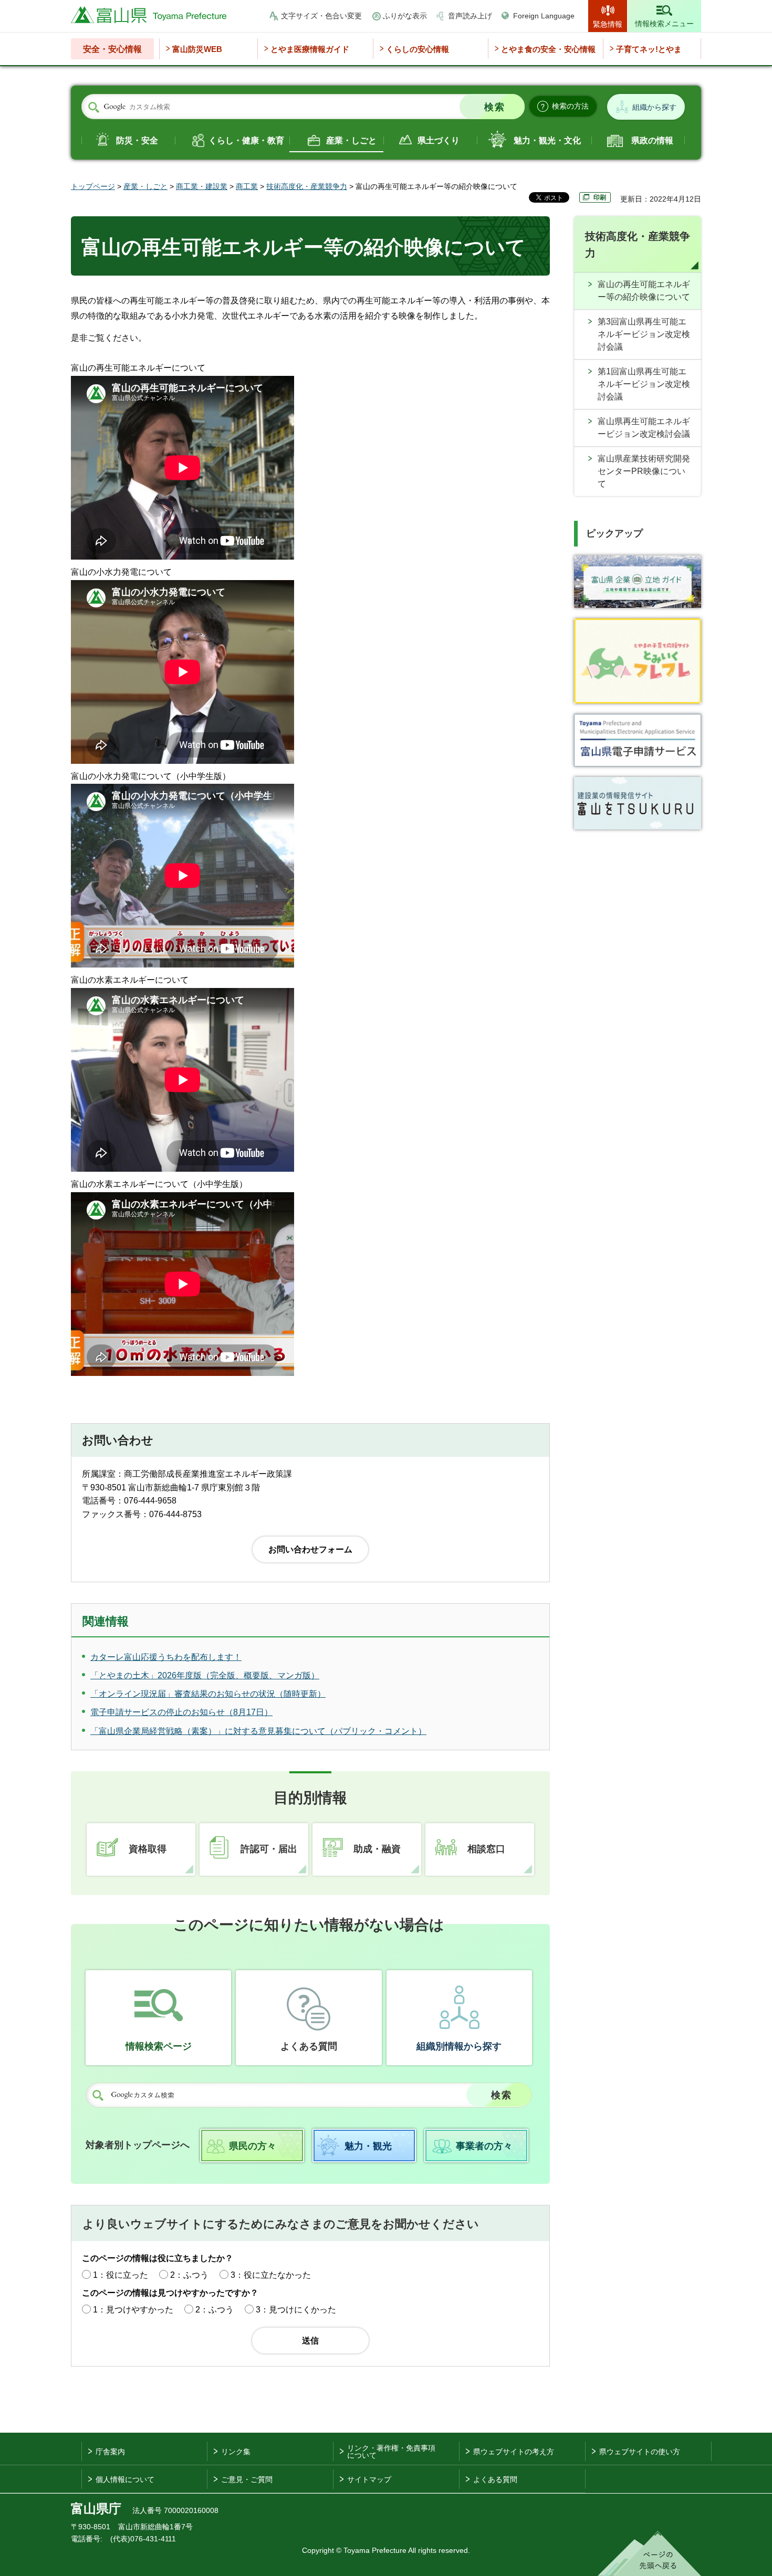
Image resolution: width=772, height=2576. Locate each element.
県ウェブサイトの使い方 (640, 2452)
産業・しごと (351, 140)
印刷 (600, 197)
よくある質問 (309, 2046)
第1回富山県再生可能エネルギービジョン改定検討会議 (644, 384)
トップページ (93, 186)
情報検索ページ (159, 2046)
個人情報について (125, 2479)
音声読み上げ (470, 16)
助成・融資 (377, 1849)
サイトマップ (369, 2479)
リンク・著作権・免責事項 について (391, 2452)
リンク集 (236, 2452)
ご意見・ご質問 (247, 2479)
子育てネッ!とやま (649, 49)
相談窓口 (486, 1849)
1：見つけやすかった (133, 2310)
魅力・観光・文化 (547, 140)
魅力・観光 (368, 2146)
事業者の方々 (484, 2146)
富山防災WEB (197, 49)
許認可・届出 (269, 1849)
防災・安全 (137, 140)
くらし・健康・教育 (246, 140)
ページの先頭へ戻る (649, 2553)
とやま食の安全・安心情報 (548, 49)
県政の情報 (652, 140)
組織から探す (654, 107)
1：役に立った (121, 2275)
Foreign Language (544, 16)
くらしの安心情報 (418, 49)
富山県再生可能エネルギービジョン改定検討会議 (644, 428)
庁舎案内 (110, 2452)
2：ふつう (189, 2275)
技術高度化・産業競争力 (307, 186)
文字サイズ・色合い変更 (321, 16)
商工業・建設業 (202, 186)
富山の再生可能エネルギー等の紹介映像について (644, 291)
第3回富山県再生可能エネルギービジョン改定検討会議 (644, 334)
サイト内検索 (93, 107)
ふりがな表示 (405, 16)
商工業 (247, 186)
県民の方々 (253, 2146)
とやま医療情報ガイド (310, 49)
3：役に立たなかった (271, 2275)
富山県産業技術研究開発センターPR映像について (644, 471)
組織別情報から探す (459, 2046)
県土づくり (439, 140)
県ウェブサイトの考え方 (514, 2452)
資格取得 (148, 1849)
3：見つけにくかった (296, 2310)
